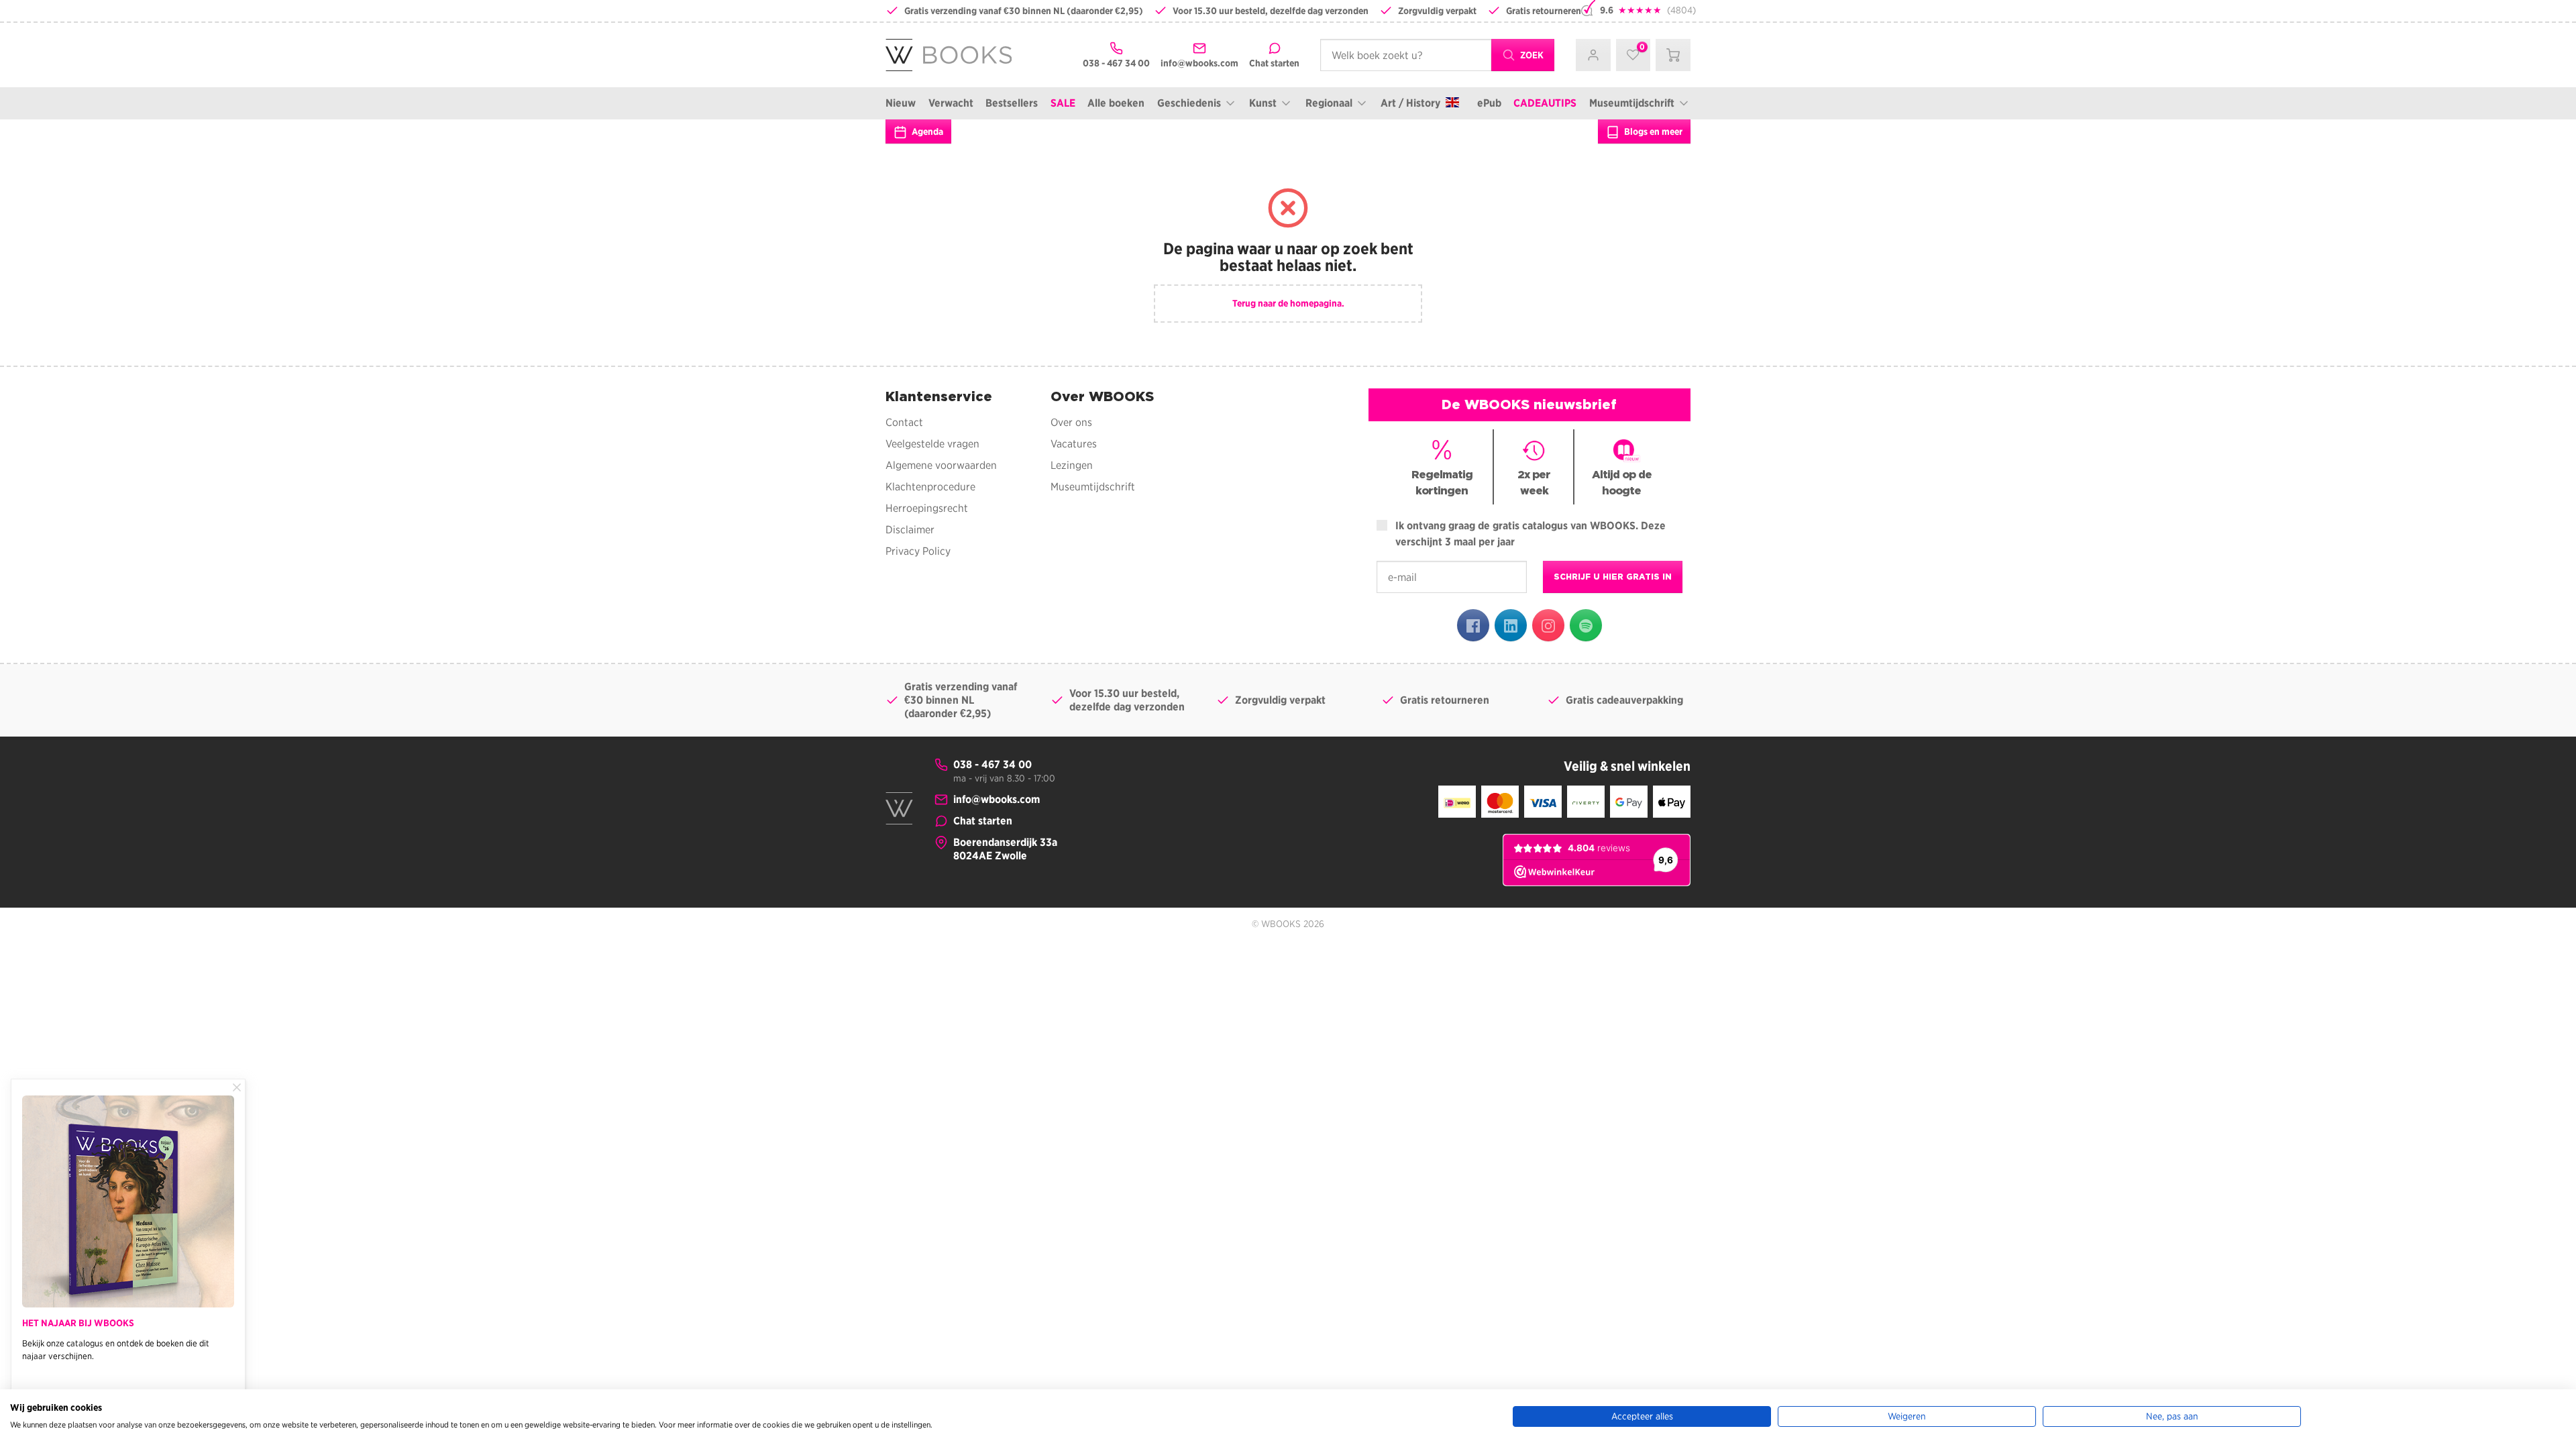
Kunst (1263, 103)
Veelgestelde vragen (932, 444)
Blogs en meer (1652, 131)
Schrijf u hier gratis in (1613, 577)
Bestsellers (1012, 103)
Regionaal (1329, 103)
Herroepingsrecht (927, 508)
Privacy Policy (918, 551)
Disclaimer (910, 530)
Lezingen (1072, 465)
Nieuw (901, 103)
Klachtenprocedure (930, 487)
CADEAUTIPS (1545, 103)
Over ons (1071, 422)
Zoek (1531, 55)
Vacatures (1074, 444)
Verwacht (951, 103)
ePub (1489, 103)
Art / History (1410, 103)
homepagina (1316, 303)
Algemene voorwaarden (941, 465)
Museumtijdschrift (1632, 103)
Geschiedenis (1189, 103)
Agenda (926, 131)
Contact (904, 422)
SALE (1063, 103)
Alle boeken (1116, 103)
